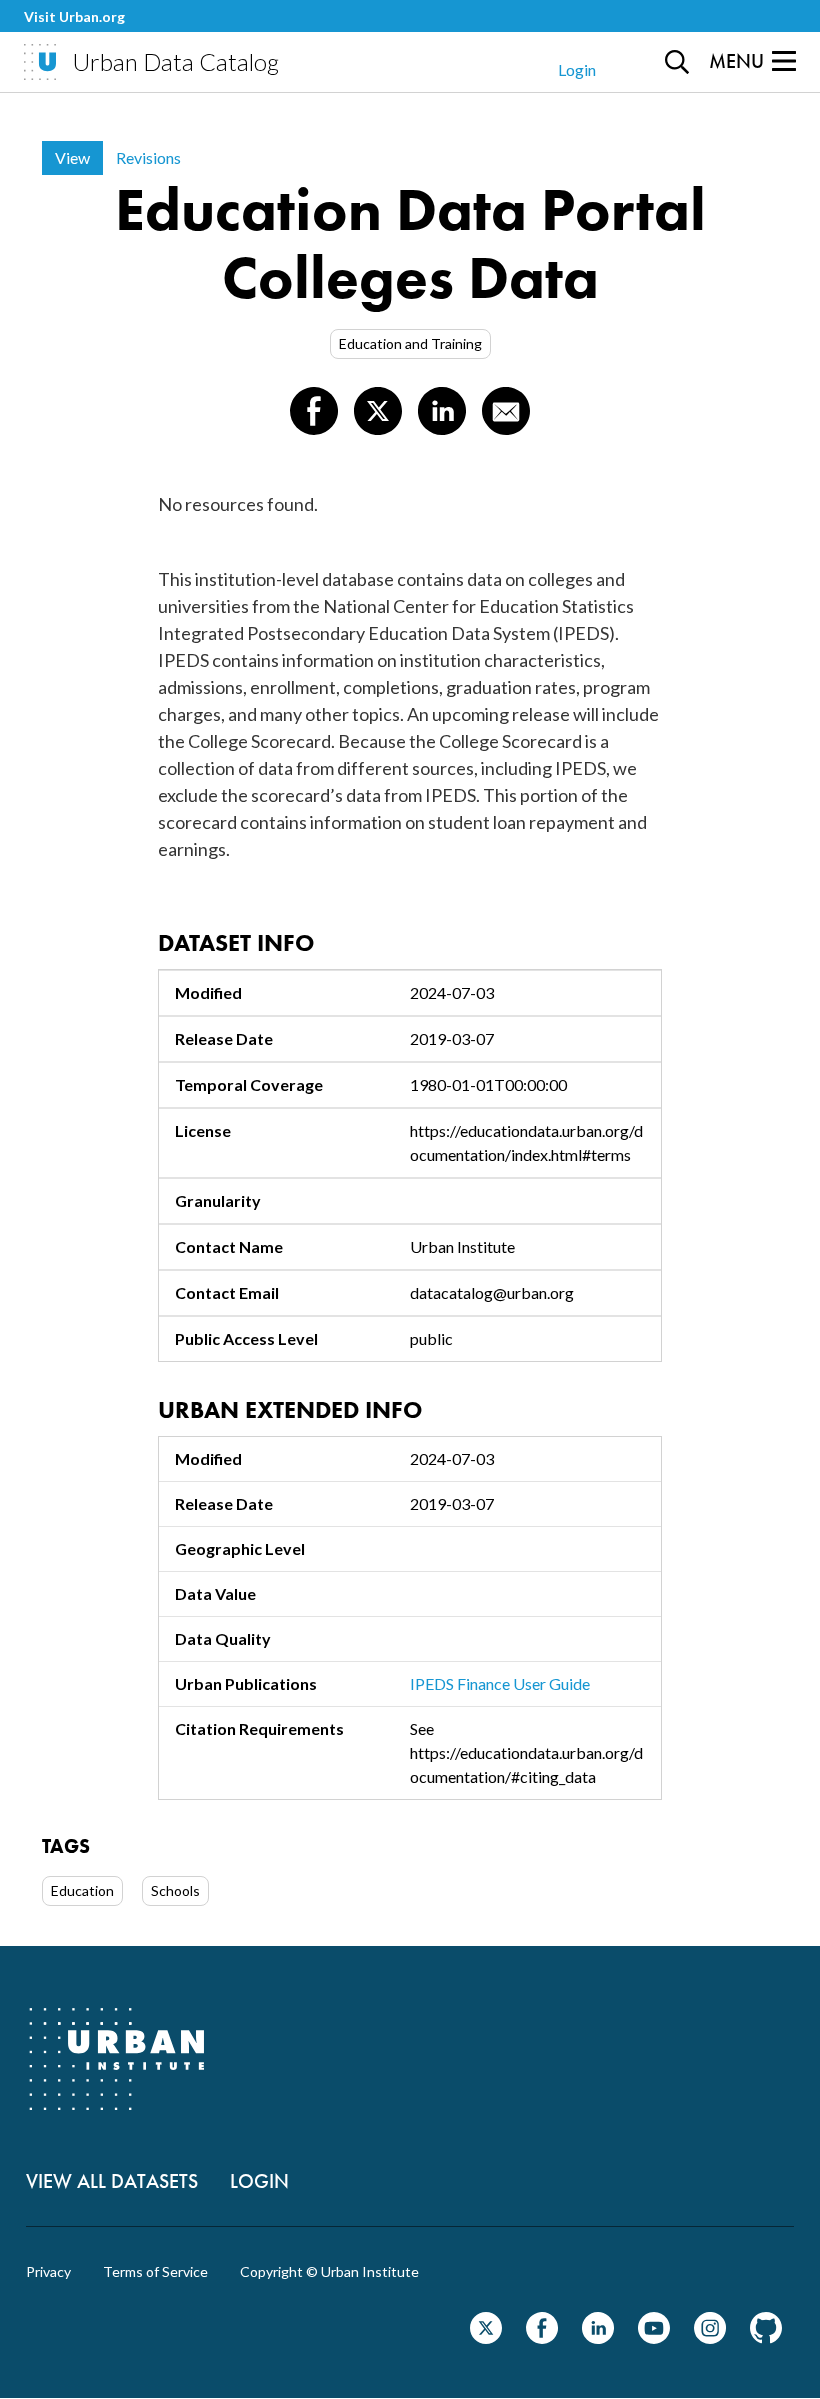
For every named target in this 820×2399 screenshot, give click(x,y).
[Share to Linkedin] (442, 411)
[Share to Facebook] (314, 411)
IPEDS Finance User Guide (500, 1683)
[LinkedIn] (598, 2337)
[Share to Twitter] (378, 411)
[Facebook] (542, 2337)
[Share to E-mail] (506, 411)
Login (577, 69)
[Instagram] (710, 2337)
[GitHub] (766, 2337)
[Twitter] (486, 2337)
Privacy (48, 2272)
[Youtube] (654, 2337)
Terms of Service (155, 2272)
